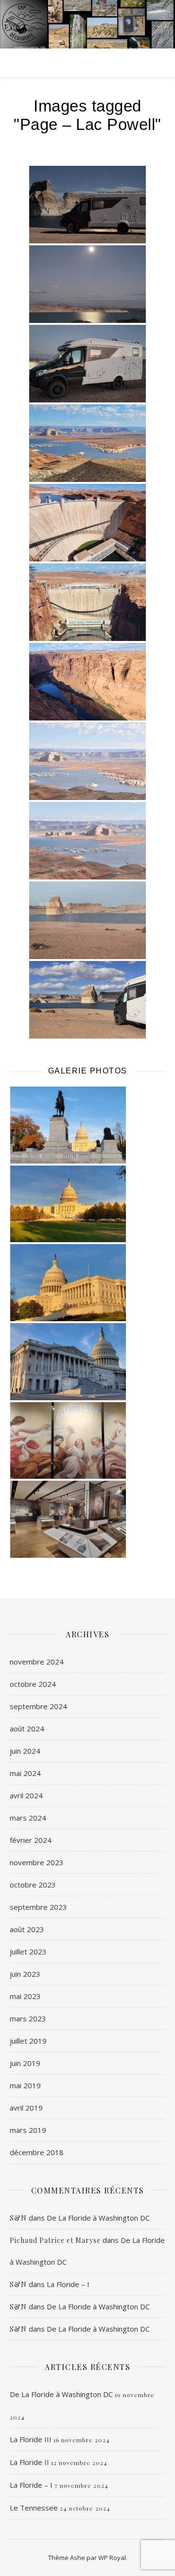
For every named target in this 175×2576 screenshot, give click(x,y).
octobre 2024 (33, 1684)
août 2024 (27, 1728)
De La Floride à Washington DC (98, 2218)
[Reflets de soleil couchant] (87, 364)
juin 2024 (25, 1751)
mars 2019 (28, 2130)
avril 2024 (26, 1795)
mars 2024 (28, 1818)
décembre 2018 (37, 2152)
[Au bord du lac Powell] (87, 205)
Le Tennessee (34, 2508)
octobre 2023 (33, 1885)
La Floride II (29, 2462)
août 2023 (27, 1929)
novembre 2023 (37, 1862)
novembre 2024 (37, 1662)
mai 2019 (25, 2085)
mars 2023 (28, 2018)
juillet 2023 (28, 1952)
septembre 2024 (38, 1706)
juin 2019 (25, 2063)
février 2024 (31, 1840)
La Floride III (31, 2439)
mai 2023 (25, 1996)
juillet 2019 (28, 2041)
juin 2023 (25, 1974)
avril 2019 (26, 2108)
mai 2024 (25, 1773)
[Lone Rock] (87, 1000)
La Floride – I (68, 2284)
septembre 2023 (38, 1907)
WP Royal (112, 2558)
